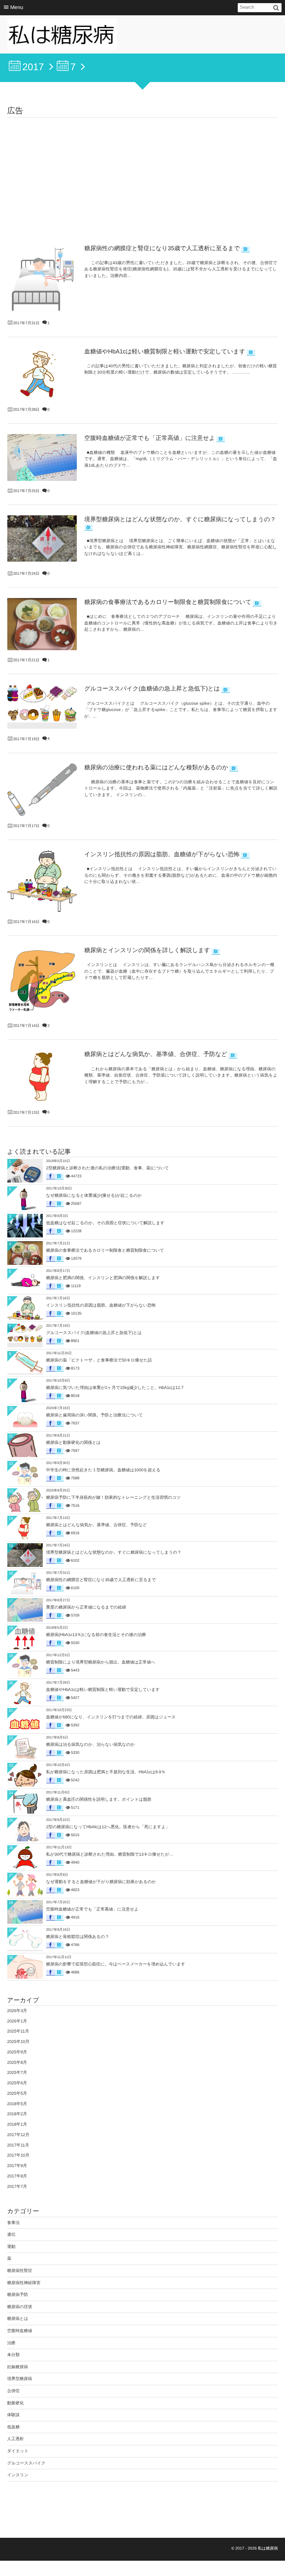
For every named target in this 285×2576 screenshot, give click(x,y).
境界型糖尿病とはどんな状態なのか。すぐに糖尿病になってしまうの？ (180, 519)
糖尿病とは (18, 2319)
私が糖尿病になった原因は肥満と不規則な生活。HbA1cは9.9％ (106, 1772)
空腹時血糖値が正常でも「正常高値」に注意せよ (150, 438)
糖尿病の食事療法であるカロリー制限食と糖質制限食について (168, 602)
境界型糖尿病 (20, 2379)
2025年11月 (18, 2031)
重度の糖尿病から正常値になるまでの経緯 (86, 1607)
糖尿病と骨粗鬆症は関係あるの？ (78, 1937)
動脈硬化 (16, 2403)
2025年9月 (17, 2052)
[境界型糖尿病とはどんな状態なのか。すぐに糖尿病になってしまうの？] (42, 538)
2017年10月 (18, 2155)
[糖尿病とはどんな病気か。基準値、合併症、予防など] (42, 1076)
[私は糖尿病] (62, 36)
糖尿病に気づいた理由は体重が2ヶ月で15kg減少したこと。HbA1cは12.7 (115, 1388)
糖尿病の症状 (20, 2307)
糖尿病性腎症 (20, 2271)
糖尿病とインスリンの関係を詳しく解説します (147, 950)
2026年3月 (17, 2011)
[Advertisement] (143, 170)
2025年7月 (17, 2072)
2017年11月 (18, 2145)
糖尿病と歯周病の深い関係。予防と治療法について (95, 1415)
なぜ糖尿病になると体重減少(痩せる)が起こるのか (94, 1195)
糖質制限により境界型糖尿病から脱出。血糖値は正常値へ (101, 1662)
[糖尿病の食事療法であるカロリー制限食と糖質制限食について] (42, 624)
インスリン (18, 2475)
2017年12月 (18, 2135)
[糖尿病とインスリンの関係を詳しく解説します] (42, 981)
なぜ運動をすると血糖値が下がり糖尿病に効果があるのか (101, 1882)
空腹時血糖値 (20, 2331)
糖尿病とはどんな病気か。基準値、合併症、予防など (156, 1054)
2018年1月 (17, 2124)
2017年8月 (17, 2176)
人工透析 (16, 2439)
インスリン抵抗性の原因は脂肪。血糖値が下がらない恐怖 (162, 854)
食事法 (14, 2223)
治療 (11, 2343)
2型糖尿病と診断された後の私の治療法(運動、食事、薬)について (108, 1168)
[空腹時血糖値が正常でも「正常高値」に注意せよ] (42, 457)
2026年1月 (17, 2021)
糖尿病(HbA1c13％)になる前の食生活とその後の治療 (96, 1635)
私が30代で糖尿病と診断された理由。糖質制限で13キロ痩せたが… (110, 1854)
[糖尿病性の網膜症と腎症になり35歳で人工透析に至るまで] (42, 279)
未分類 (14, 2355)
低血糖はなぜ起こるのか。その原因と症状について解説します (105, 1223)
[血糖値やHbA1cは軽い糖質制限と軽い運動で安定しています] (42, 374)
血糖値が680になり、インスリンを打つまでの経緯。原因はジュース (111, 1717)
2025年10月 (18, 2042)
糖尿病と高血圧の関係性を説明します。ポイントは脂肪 (99, 1799)
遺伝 (11, 2234)
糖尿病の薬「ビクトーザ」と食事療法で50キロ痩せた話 (99, 1360)
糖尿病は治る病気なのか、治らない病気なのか (91, 1744)
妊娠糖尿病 (18, 2367)
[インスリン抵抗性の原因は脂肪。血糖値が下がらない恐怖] (42, 881)
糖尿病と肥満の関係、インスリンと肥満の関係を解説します (103, 1278)
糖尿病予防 (18, 2295)
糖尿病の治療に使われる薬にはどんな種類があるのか (156, 767)
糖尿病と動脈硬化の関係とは (74, 1442)
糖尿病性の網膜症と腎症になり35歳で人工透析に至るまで (162, 248)
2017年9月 (17, 2166)
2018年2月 (17, 2114)
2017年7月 (17, 2186)
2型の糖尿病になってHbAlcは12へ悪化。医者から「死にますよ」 (108, 1827)
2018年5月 (17, 2104)
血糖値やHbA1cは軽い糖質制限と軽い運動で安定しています (165, 351)
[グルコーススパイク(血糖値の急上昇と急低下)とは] (42, 703)
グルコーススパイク (26, 2463)
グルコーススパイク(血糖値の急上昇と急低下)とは (152, 689)
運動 (11, 2247)
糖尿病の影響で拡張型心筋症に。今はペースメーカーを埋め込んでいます (116, 1964)
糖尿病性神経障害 (24, 2283)
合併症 (14, 2391)
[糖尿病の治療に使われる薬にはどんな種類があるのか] (42, 790)
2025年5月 (17, 2093)
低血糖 (14, 2427)
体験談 (14, 2415)
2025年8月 (17, 2062)
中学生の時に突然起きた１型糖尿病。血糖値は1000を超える (103, 1470)
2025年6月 (17, 2083)
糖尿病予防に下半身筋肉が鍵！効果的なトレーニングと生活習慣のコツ (113, 1497)
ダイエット (18, 2451)
